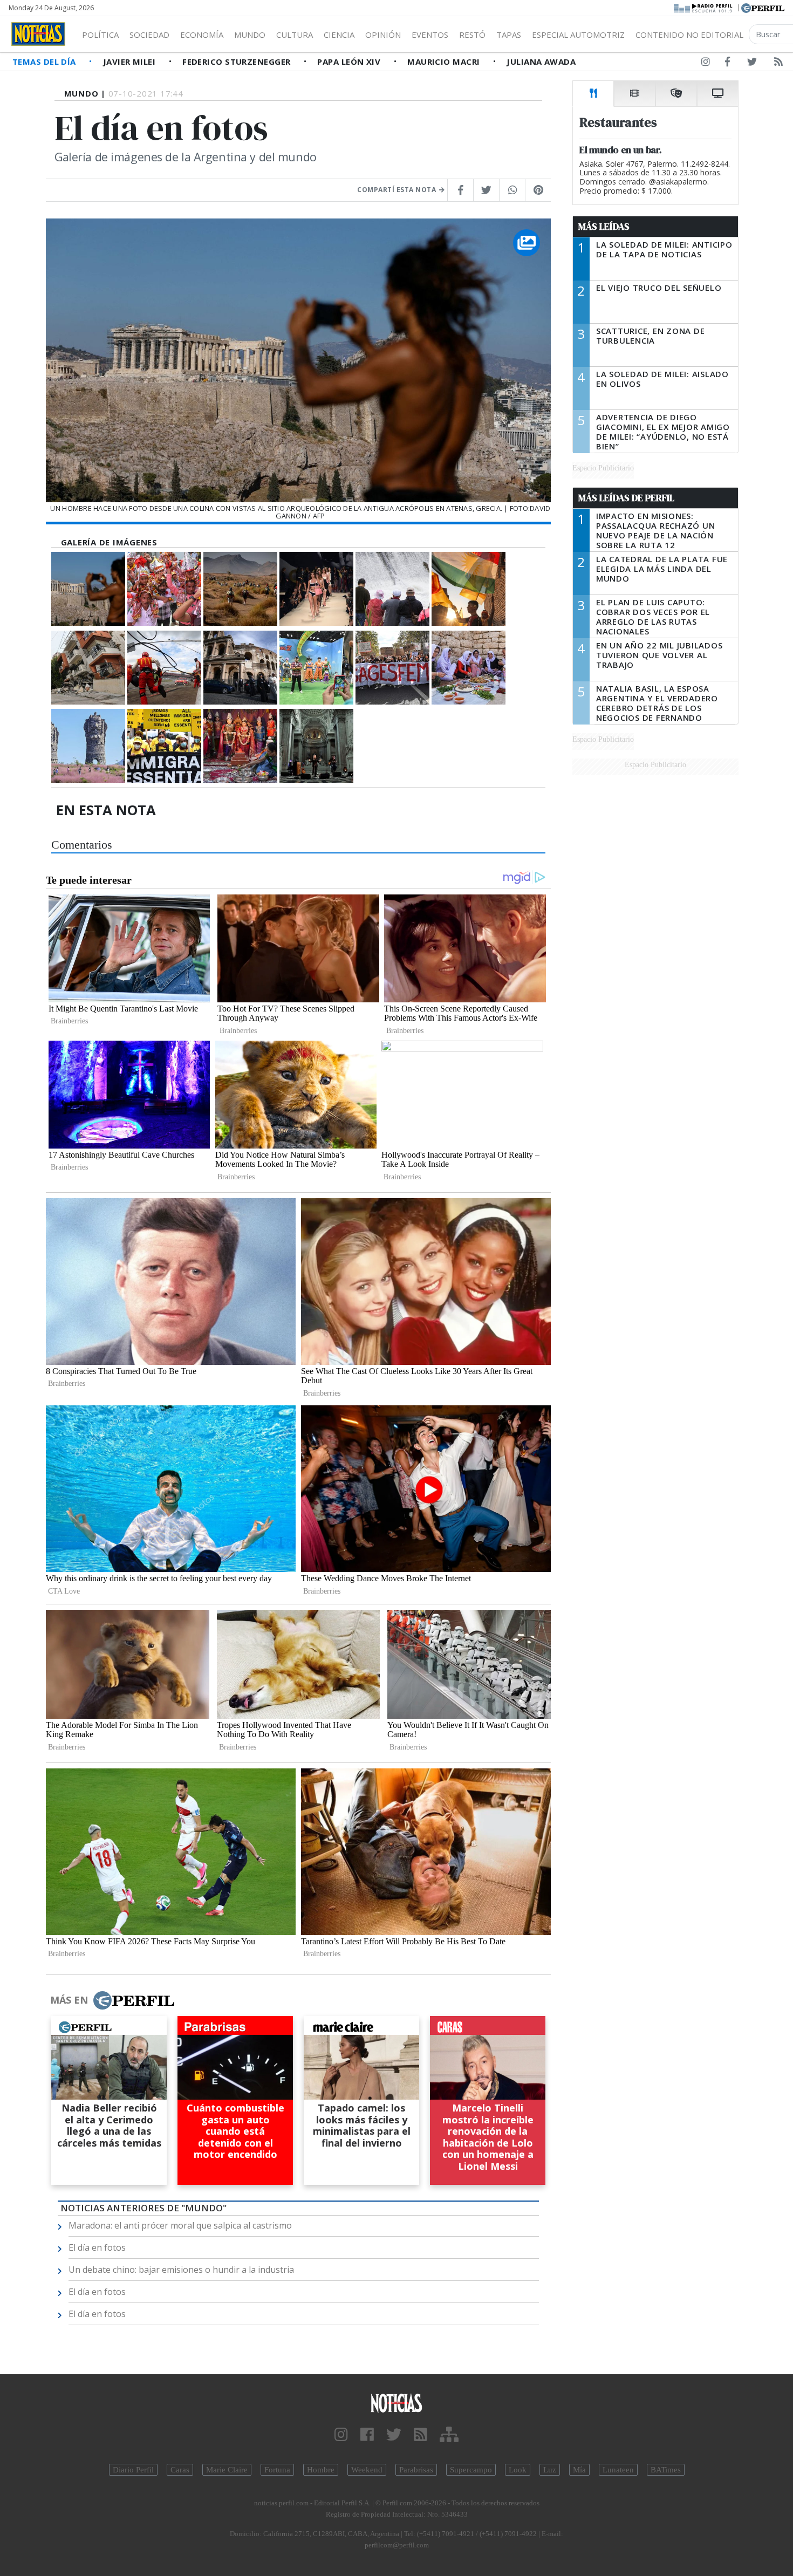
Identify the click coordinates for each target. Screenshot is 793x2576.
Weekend (367, 2470)
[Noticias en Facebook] (727, 64)
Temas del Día (45, 62)
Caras (180, 2470)
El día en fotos (97, 2247)
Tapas (509, 35)
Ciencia (339, 35)
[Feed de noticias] (778, 64)
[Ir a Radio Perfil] (704, 7)
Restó (472, 35)
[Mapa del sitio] (449, 2435)
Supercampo (471, 2470)
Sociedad (149, 35)
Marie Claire (227, 2470)
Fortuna (277, 2470)
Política (100, 35)
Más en (69, 2000)
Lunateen (618, 2470)
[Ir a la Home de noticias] (397, 2403)
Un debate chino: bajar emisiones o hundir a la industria (181, 2270)
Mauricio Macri (445, 62)
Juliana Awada (541, 62)
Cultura (295, 35)
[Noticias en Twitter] (752, 64)
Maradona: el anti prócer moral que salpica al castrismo (180, 2225)
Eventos (430, 35)
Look (518, 2470)
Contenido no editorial (689, 35)
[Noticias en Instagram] (706, 64)
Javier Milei (131, 62)
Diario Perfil (133, 2470)
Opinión (383, 35)
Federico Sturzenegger (238, 62)
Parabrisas (416, 2470)
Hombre (321, 2470)
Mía (579, 2470)
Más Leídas (604, 227)
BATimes (666, 2470)
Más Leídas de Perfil (626, 498)
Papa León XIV (350, 62)
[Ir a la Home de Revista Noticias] (38, 34)
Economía (202, 35)
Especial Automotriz (578, 35)
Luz (550, 2470)
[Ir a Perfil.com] (763, 7)
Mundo (250, 35)
